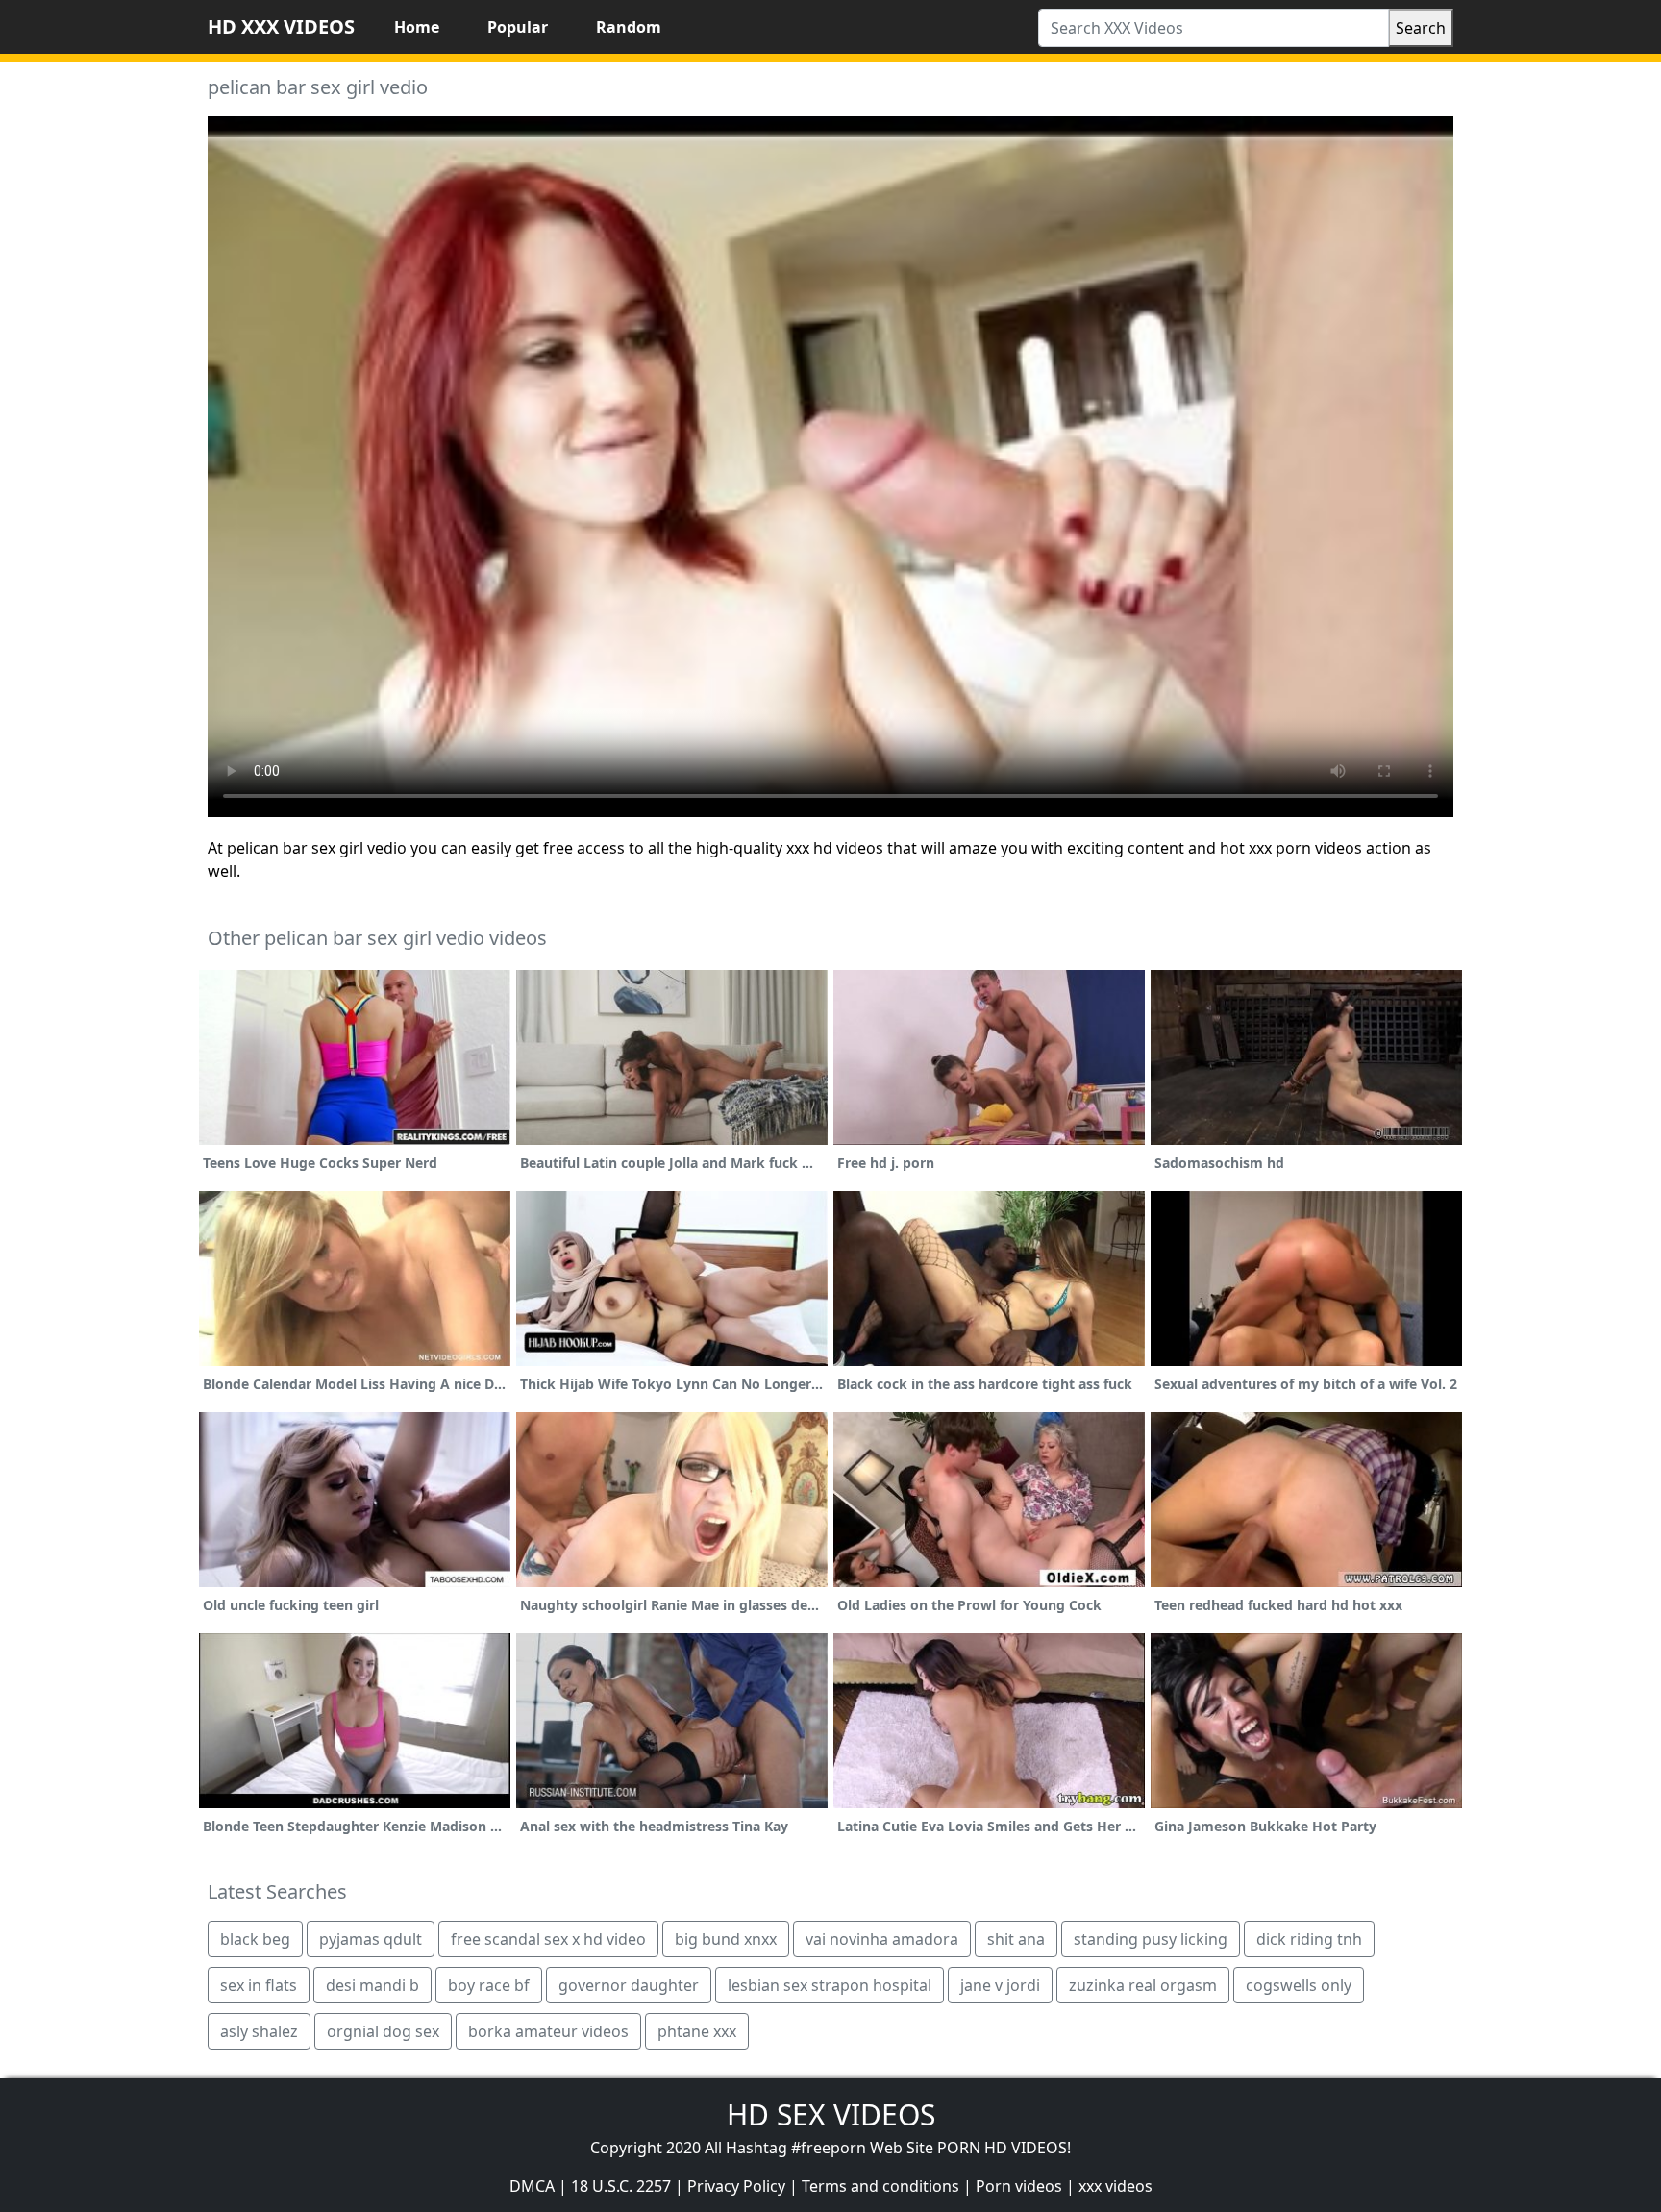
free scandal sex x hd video (548, 1939)
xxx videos (1116, 2186)
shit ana (1016, 1939)
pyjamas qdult (371, 1939)
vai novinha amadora (882, 1939)
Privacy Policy (736, 2186)
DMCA (532, 2186)
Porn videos (1019, 2186)
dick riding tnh (1309, 1939)
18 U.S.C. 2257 (621, 2186)
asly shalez (259, 2031)
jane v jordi (1000, 1985)
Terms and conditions (880, 2186)
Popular (518, 27)
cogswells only (1299, 1985)
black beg (255, 1939)
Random (629, 27)
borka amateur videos (548, 2031)
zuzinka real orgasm (1143, 1985)
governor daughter (629, 1985)
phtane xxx (697, 2031)
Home (417, 27)
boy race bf (489, 1985)
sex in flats (259, 1985)
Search (1421, 28)
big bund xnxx (726, 1939)
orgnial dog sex (383, 2031)
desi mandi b (372, 1985)
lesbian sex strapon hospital (830, 1985)
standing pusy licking (1151, 1939)
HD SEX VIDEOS (831, 2114)
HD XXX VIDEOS (281, 26)
